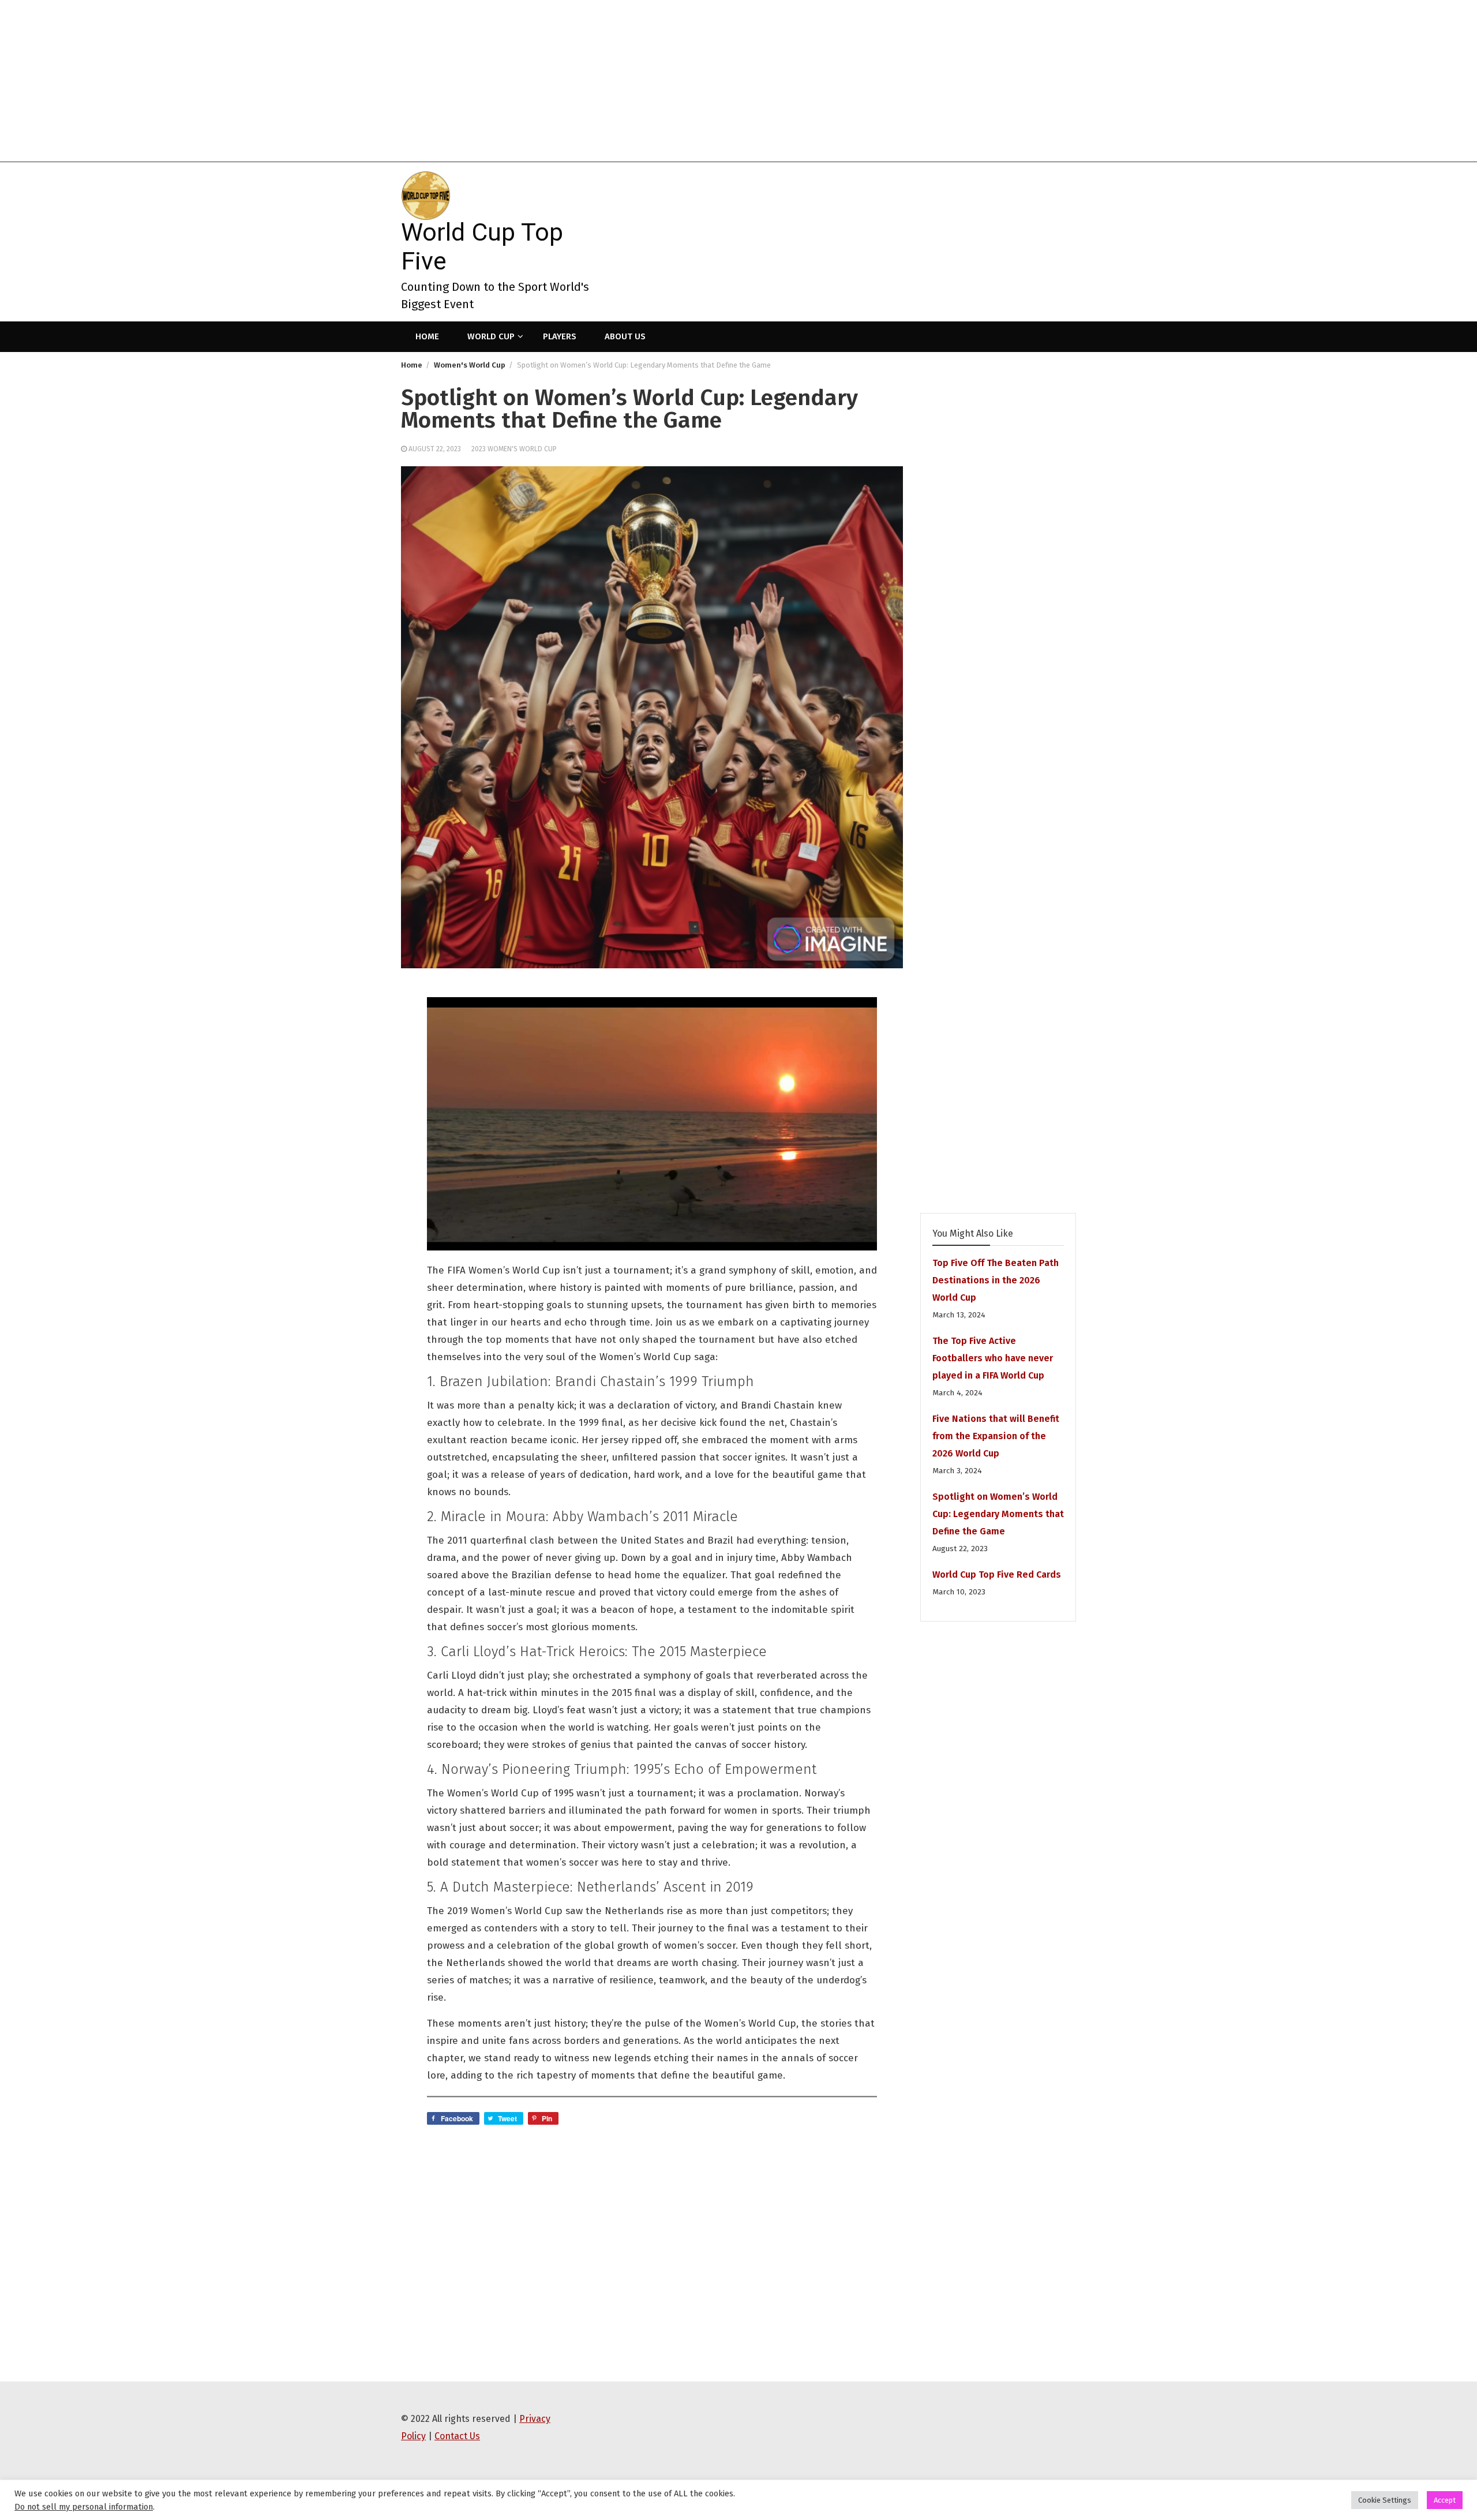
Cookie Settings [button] (1385, 2500)
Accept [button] (1445, 2500)
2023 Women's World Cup (514, 449)
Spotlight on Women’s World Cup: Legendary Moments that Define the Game (998, 1514)
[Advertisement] (346, 81)
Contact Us (457, 2436)
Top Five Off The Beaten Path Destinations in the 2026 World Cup (996, 1280)
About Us (625, 336)
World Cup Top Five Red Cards (997, 1574)
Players (560, 336)
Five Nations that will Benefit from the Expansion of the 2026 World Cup (996, 1436)
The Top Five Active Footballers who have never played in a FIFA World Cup (993, 1358)
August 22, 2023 (435, 449)
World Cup (491, 336)
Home (427, 336)
